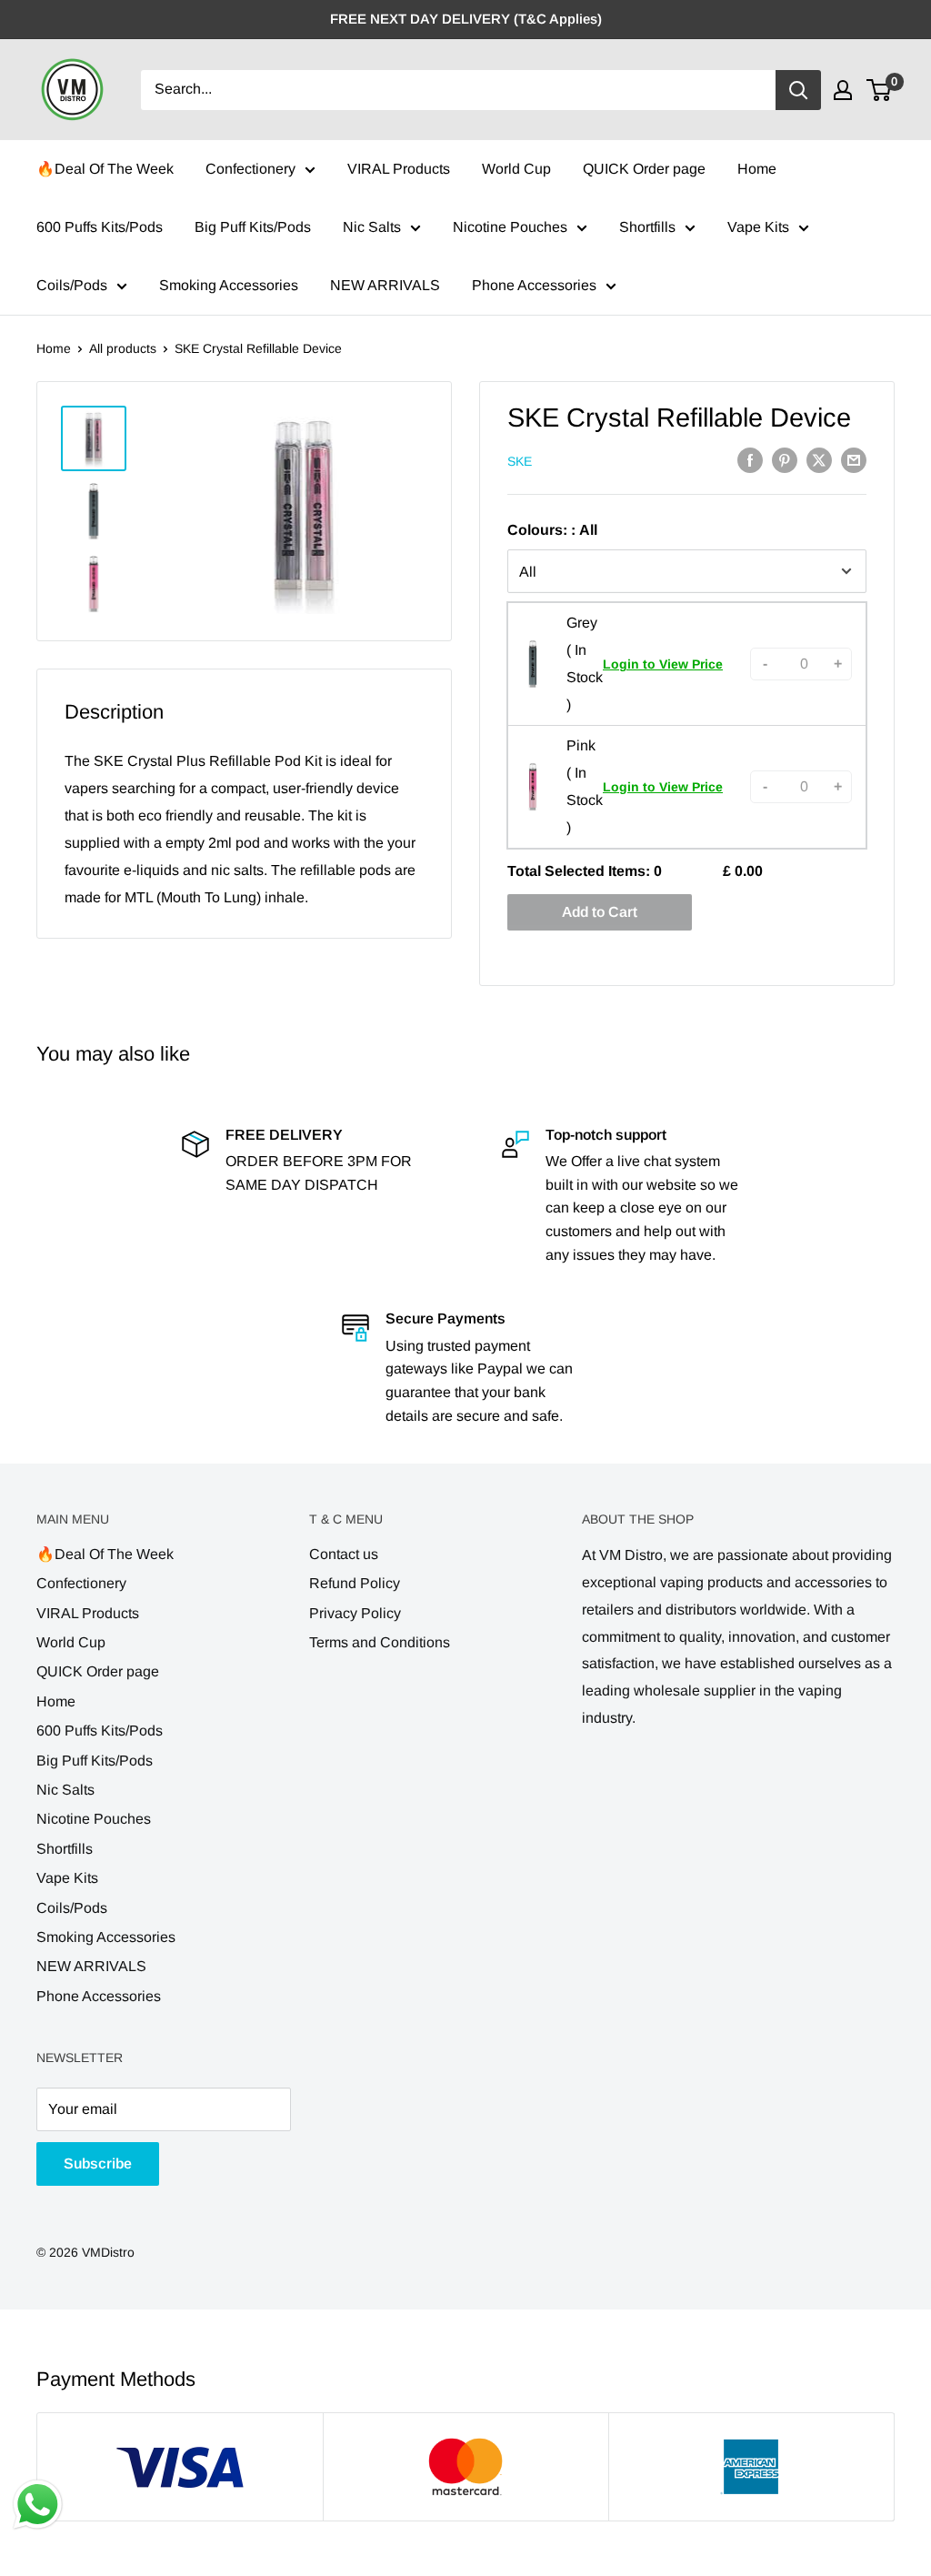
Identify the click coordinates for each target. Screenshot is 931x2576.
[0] (880, 90)
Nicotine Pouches (510, 227)
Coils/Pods (72, 285)
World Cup (516, 169)
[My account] (843, 90)
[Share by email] (854, 460)
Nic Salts (372, 227)
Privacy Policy (355, 1613)
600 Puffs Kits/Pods (100, 227)
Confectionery (250, 169)
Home (757, 169)
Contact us (344, 1554)
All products (123, 348)
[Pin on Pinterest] (785, 460)
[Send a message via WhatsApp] (38, 2505)
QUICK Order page (644, 169)
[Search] (798, 90)
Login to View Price (663, 664)
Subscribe (98, 2163)
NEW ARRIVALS (385, 285)
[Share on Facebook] (750, 460)
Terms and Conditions (380, 1642)
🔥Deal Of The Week (105, 169)
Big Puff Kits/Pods (253, 227)
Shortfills (647, 227)
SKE (520, 461)
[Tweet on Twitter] (819, 460)
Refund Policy (355, 1583)
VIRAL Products (399, 169)
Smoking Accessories (229, 285)
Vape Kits (758, 227)
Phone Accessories (534, 285)
